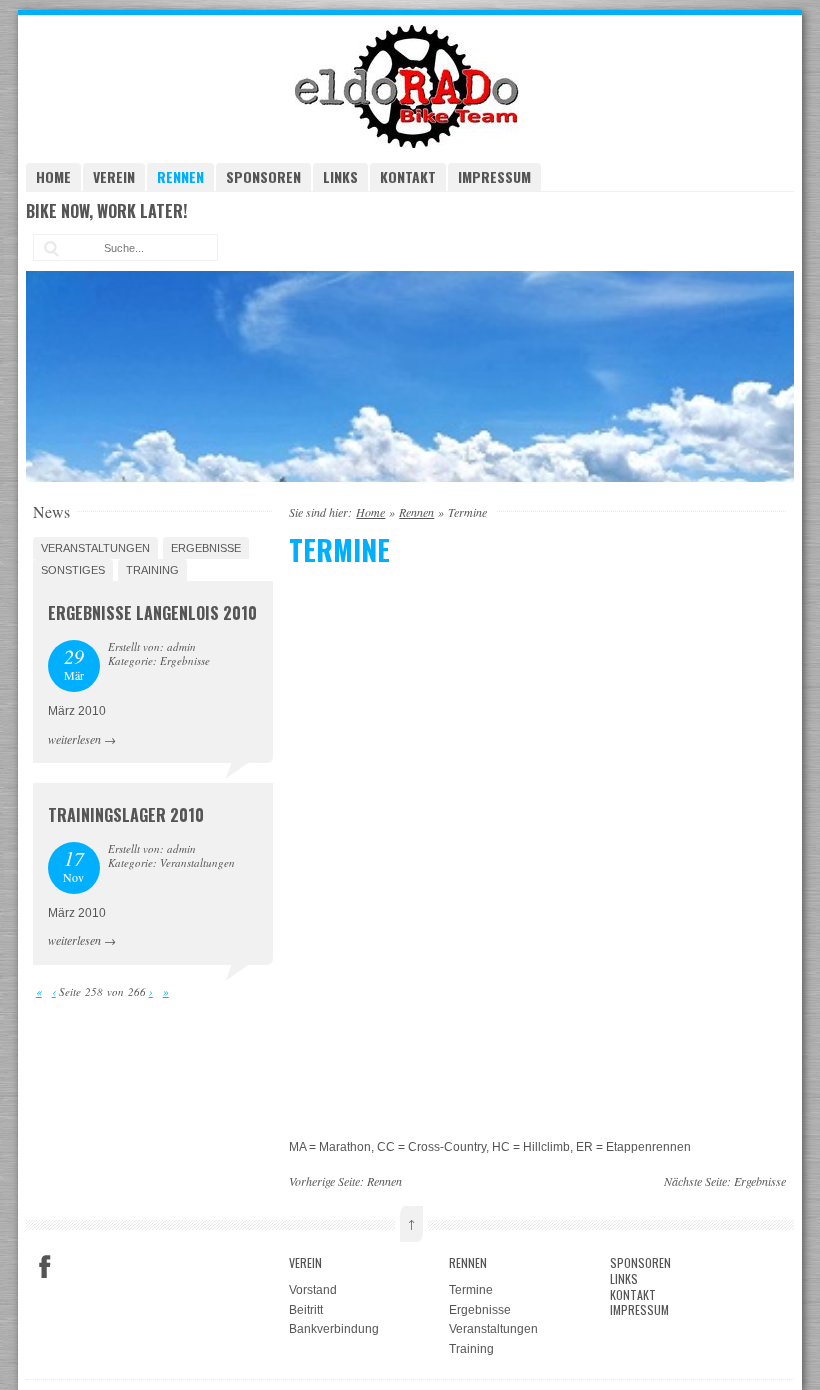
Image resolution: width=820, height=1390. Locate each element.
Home (53, 176)
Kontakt (408, 176)
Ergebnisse (206, 548)
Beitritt (306, 1310)
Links (340, 176)
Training (152, 570)
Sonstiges (73, 570)
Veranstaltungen (95, 548)
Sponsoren (263, 176)
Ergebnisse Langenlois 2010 (152, 613)
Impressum (494, 176)
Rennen (180, 176)
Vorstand (313, 1290)
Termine (471, 1290)
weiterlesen (74, 739)
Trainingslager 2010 (126, 815)
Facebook (45, 1267)
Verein (114, 176)
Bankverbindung (334, 1329)
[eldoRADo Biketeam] (410, 144)
